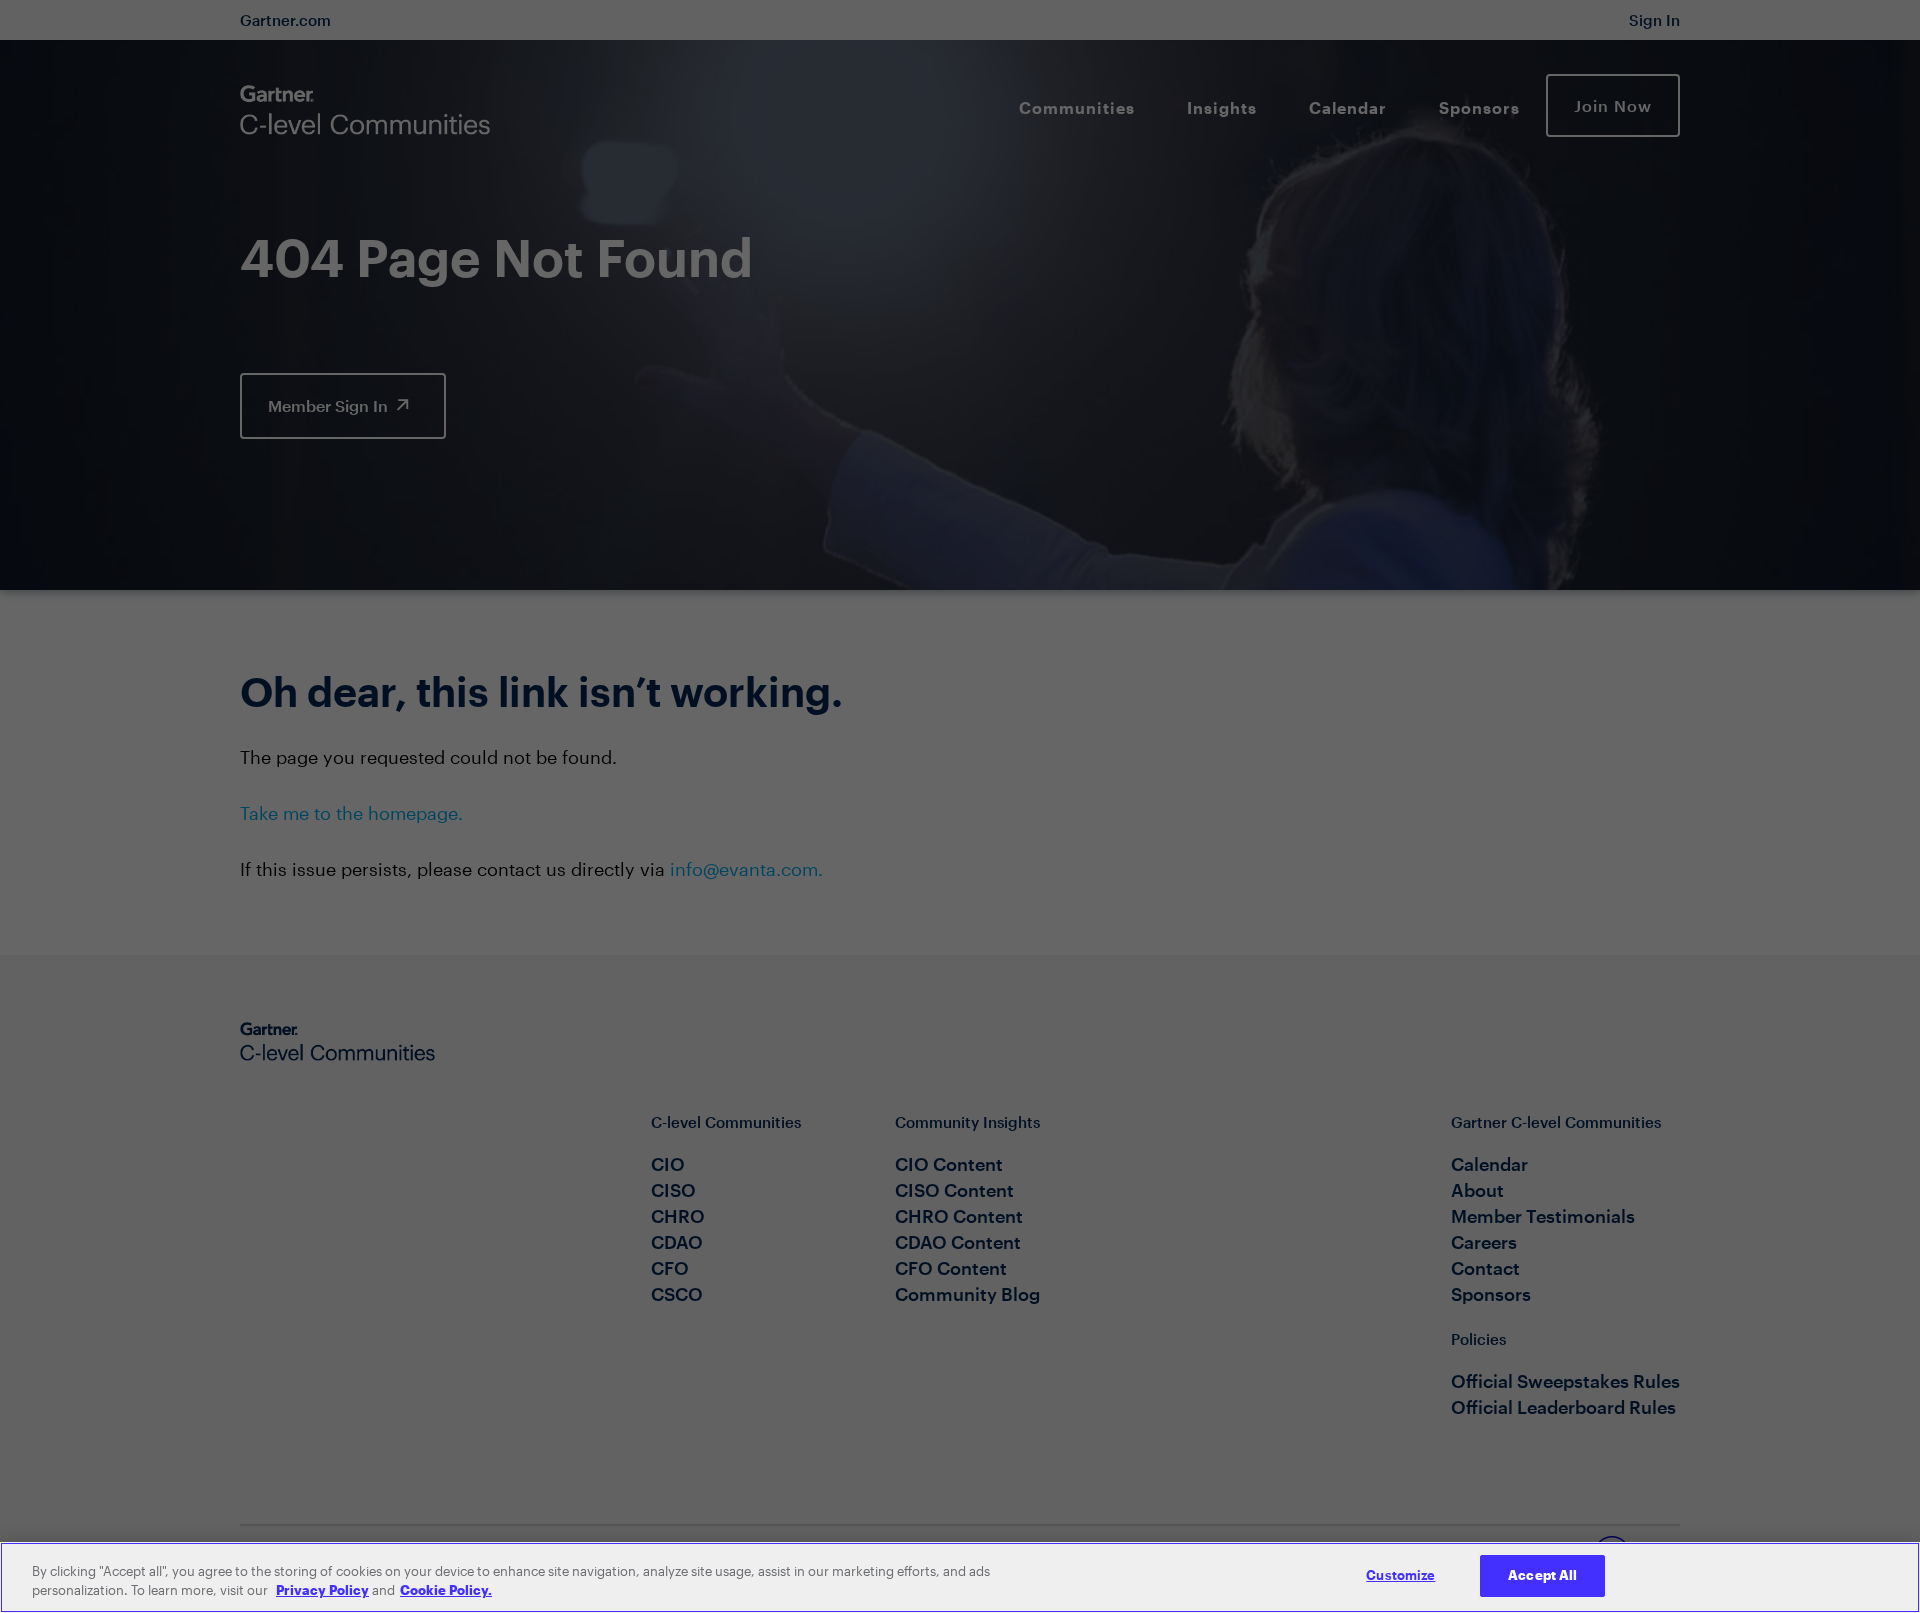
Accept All (1542, 1575)
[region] (960, 1577)
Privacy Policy (322, 1591)
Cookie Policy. (446, 1591)
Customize (1400, 1575)
